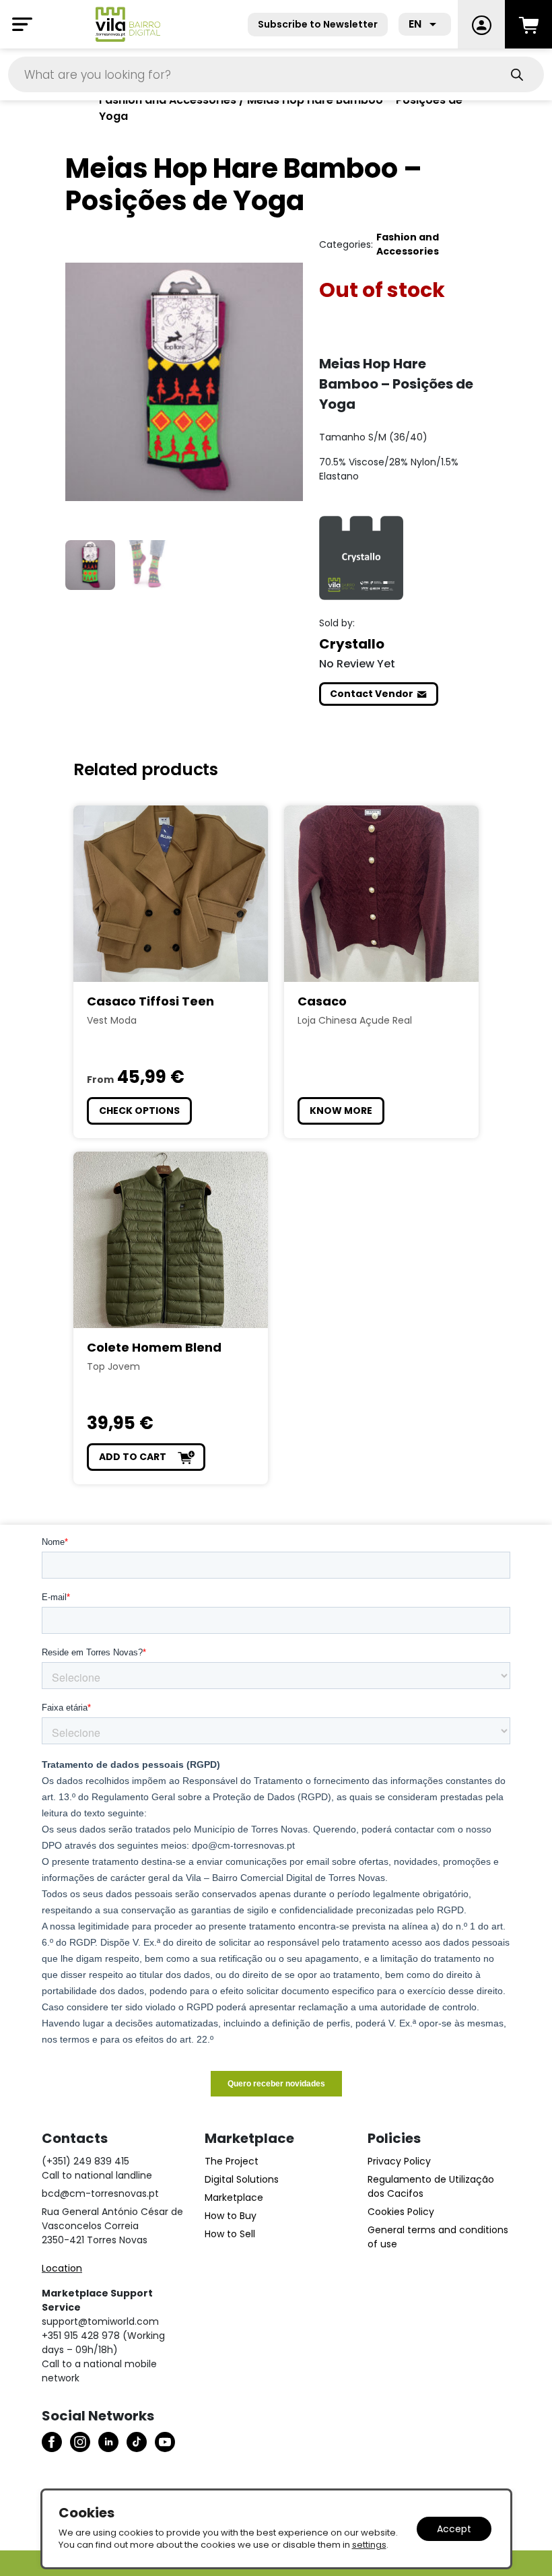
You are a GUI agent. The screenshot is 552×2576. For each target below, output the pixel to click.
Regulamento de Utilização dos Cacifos (431, 2186)
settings (369, 2545)
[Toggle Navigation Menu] (22, 24)
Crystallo (352, 644)
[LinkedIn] (108, 2442)
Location (62, 2268)
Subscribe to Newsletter (318, 24)
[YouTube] (165, 2442)
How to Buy (231, 2216)
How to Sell (230, 2234)
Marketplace (234, 2198)
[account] (481, 24)
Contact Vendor (372, 694)
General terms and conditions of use (438, 2237)
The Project (232, 2161)
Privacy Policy (399, 2161)
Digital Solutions (242, 2179)
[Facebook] (52, 2442)
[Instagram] (80, 2442)
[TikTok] (137, 2442)
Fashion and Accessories (408, 244)
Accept (454, 2529)
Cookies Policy (401, 2212)
